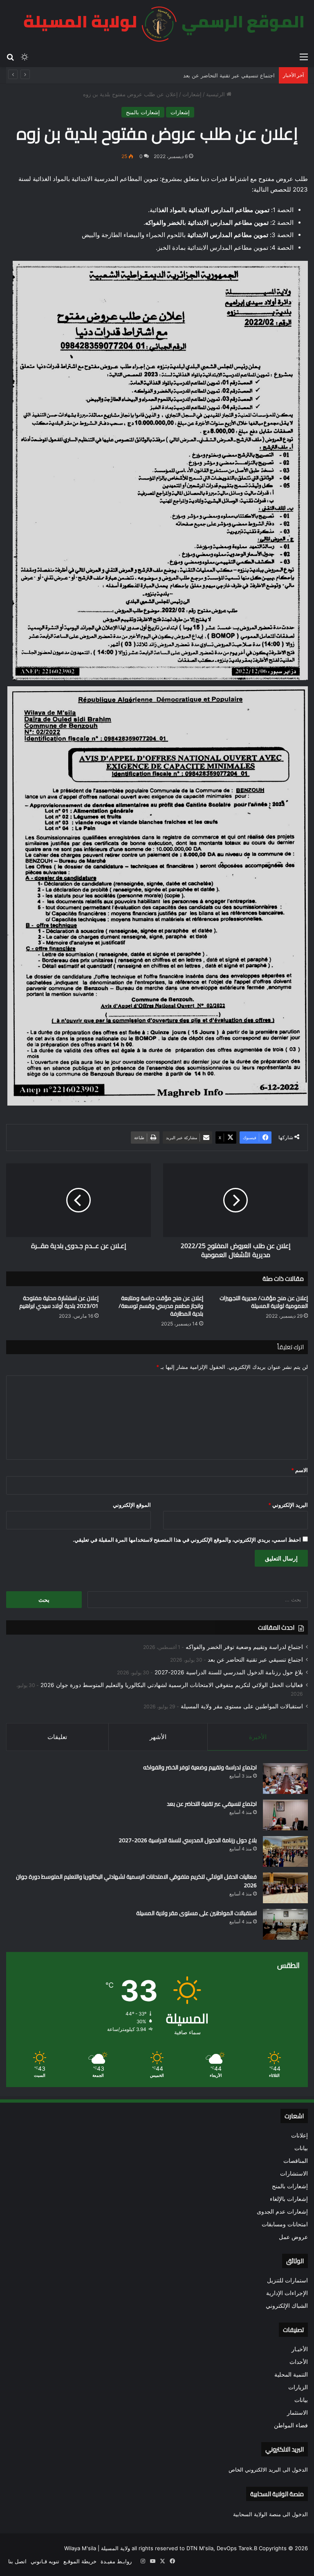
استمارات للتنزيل (287, 2280)
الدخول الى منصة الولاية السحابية (270, 2514)
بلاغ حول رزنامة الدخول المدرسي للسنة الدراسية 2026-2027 (229, 1672)
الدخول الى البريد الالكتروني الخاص (268, 2470)
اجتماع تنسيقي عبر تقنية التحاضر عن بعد (255, 1660)
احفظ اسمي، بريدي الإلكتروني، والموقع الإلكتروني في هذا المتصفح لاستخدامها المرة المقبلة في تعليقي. (187, 1540)
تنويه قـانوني (45, 2561)
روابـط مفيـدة (116, 2561)
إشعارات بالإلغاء (289, 2199)
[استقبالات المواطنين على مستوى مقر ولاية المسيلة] (285, 1924)
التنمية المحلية (291, 2375)
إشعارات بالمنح (143, 112)
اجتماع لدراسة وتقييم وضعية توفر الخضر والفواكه (244, 1647)
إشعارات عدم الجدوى (282, 2212)
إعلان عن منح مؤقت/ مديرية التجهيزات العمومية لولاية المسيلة (264, 1302)
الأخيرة (258, 1737)
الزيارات (298, 2387)
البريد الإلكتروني (288, 1505)
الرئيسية (216, 94)
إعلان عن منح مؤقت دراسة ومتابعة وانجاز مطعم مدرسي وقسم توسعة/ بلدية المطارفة (161, 1306)
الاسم (299, 1470)
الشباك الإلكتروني (287, 2306)
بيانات (301, 2148)
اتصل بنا (17, 2561)
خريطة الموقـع (80, 2561)
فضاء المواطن (291, 2425)
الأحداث (299, 2362)
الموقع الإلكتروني (132, 1505)
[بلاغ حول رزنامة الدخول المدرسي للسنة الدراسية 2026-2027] (285, 1851)
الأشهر (158, 1737)
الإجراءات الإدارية (287, 2293)
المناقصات (296, 2161)
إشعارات (192, 94)
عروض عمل (293, 2237)
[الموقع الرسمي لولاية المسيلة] (159, 24)
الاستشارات (294, 2173)
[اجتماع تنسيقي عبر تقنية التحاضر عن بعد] (285, 1815)
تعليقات (57, 1737)
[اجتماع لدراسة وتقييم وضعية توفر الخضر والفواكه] (285, 1779)
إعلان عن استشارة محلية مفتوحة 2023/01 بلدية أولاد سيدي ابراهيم (59, 1302)
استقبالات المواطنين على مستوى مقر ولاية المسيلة (242, 1706)
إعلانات (299, 2135)
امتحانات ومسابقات (285, 2224)
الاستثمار (297, 2413)
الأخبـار (300, 2349)
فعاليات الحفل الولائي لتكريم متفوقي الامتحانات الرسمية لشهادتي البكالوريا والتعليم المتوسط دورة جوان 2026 (172, 1685)
